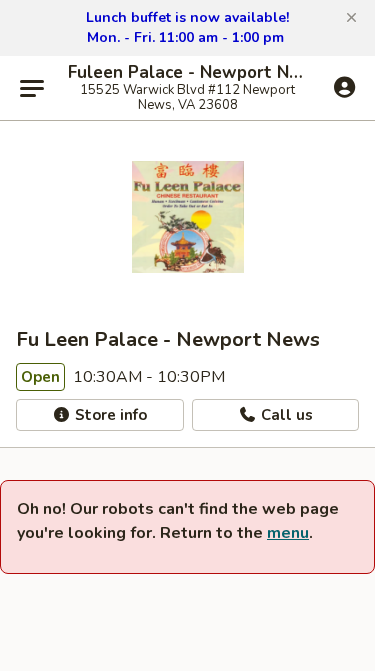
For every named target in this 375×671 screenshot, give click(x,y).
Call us (285, 415)
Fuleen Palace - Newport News (187, 73)
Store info (109, 415)
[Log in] (344, 87)
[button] (351, 18)
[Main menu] (32, 88)
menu (288, 533)
